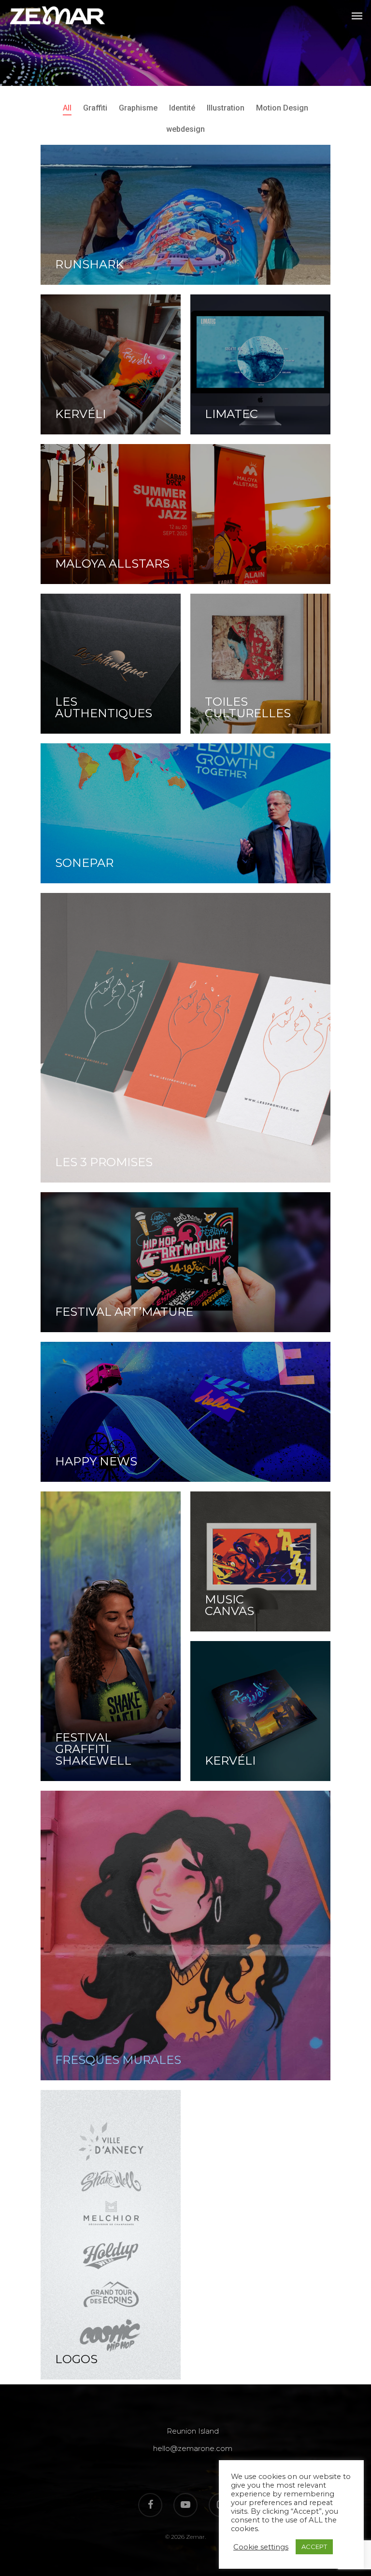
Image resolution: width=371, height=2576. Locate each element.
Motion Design (282, 108)
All (67, 108)
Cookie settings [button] (261, 2547)
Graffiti (95, 108)
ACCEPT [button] (314, 2547)
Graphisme (138, 108)
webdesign (185, 129)
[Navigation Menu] (357, 15)
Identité (182, 108)
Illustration (226, 108)
